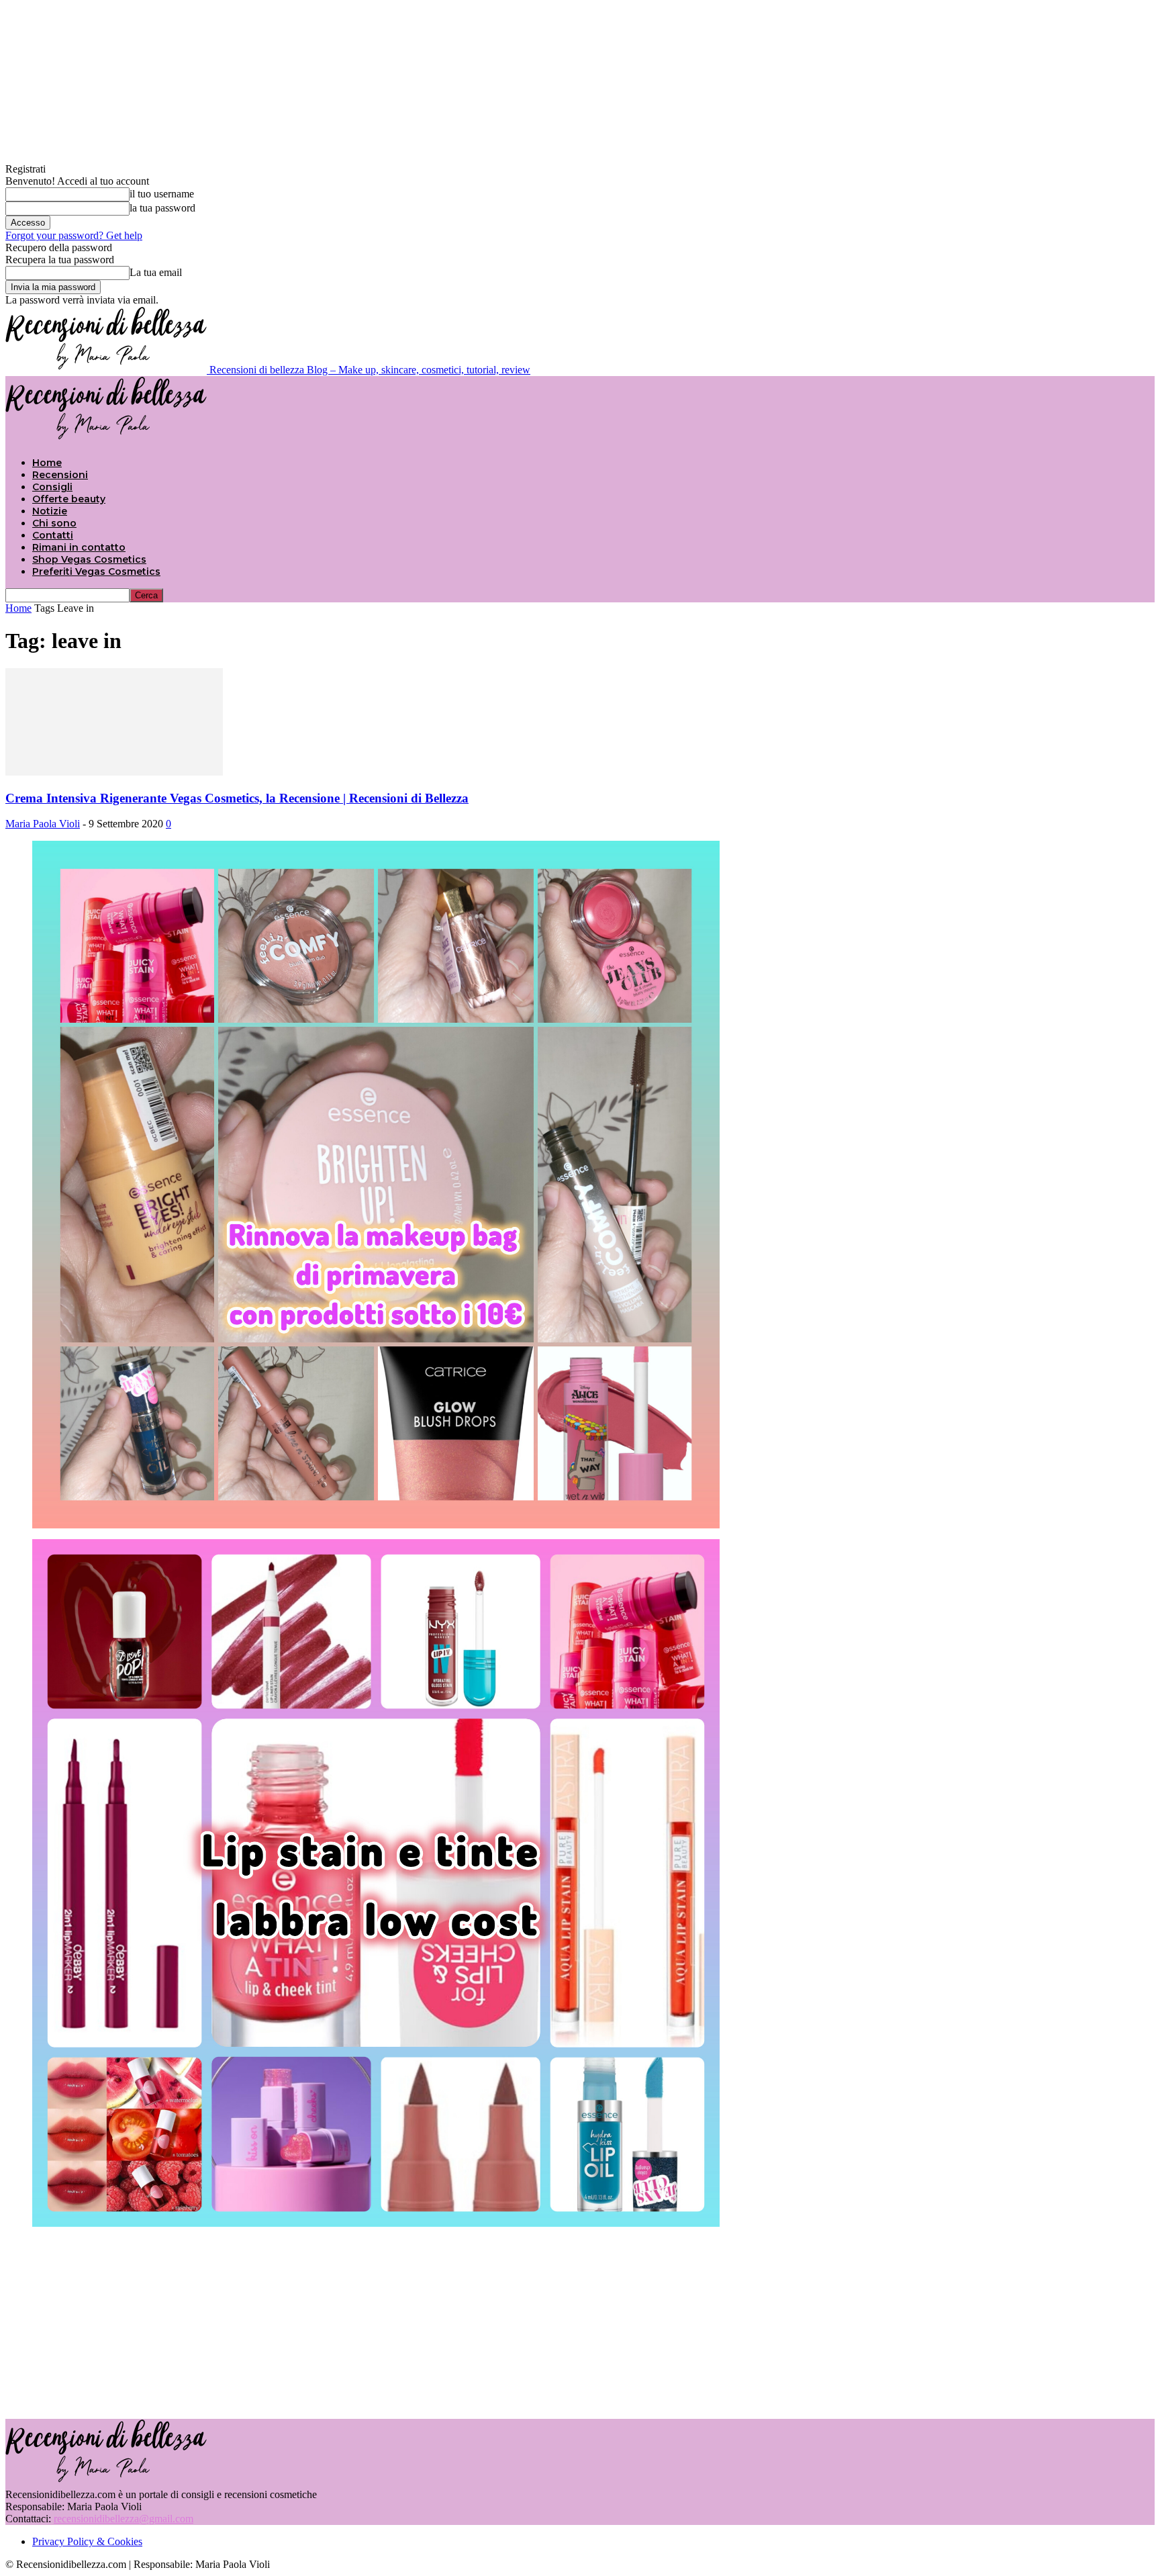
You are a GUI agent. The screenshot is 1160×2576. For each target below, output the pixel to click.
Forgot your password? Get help (74, 235)
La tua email (156, 272)
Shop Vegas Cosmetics (89, 559)
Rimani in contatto (79, 547)
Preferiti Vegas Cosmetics (96, 571)
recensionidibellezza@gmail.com (124, 2519)
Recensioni (60, 475)
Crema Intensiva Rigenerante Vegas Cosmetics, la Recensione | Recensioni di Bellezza (237, 798)
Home (47, 463)
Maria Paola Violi (43, 824)
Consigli (52, 487)
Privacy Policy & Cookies (87, 2541)
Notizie (50, 511)
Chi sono (54, 523)
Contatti (53, 535)
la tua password (162, 208)
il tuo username (162, 194)
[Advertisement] (580, 2321)
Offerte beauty (69, 499)
